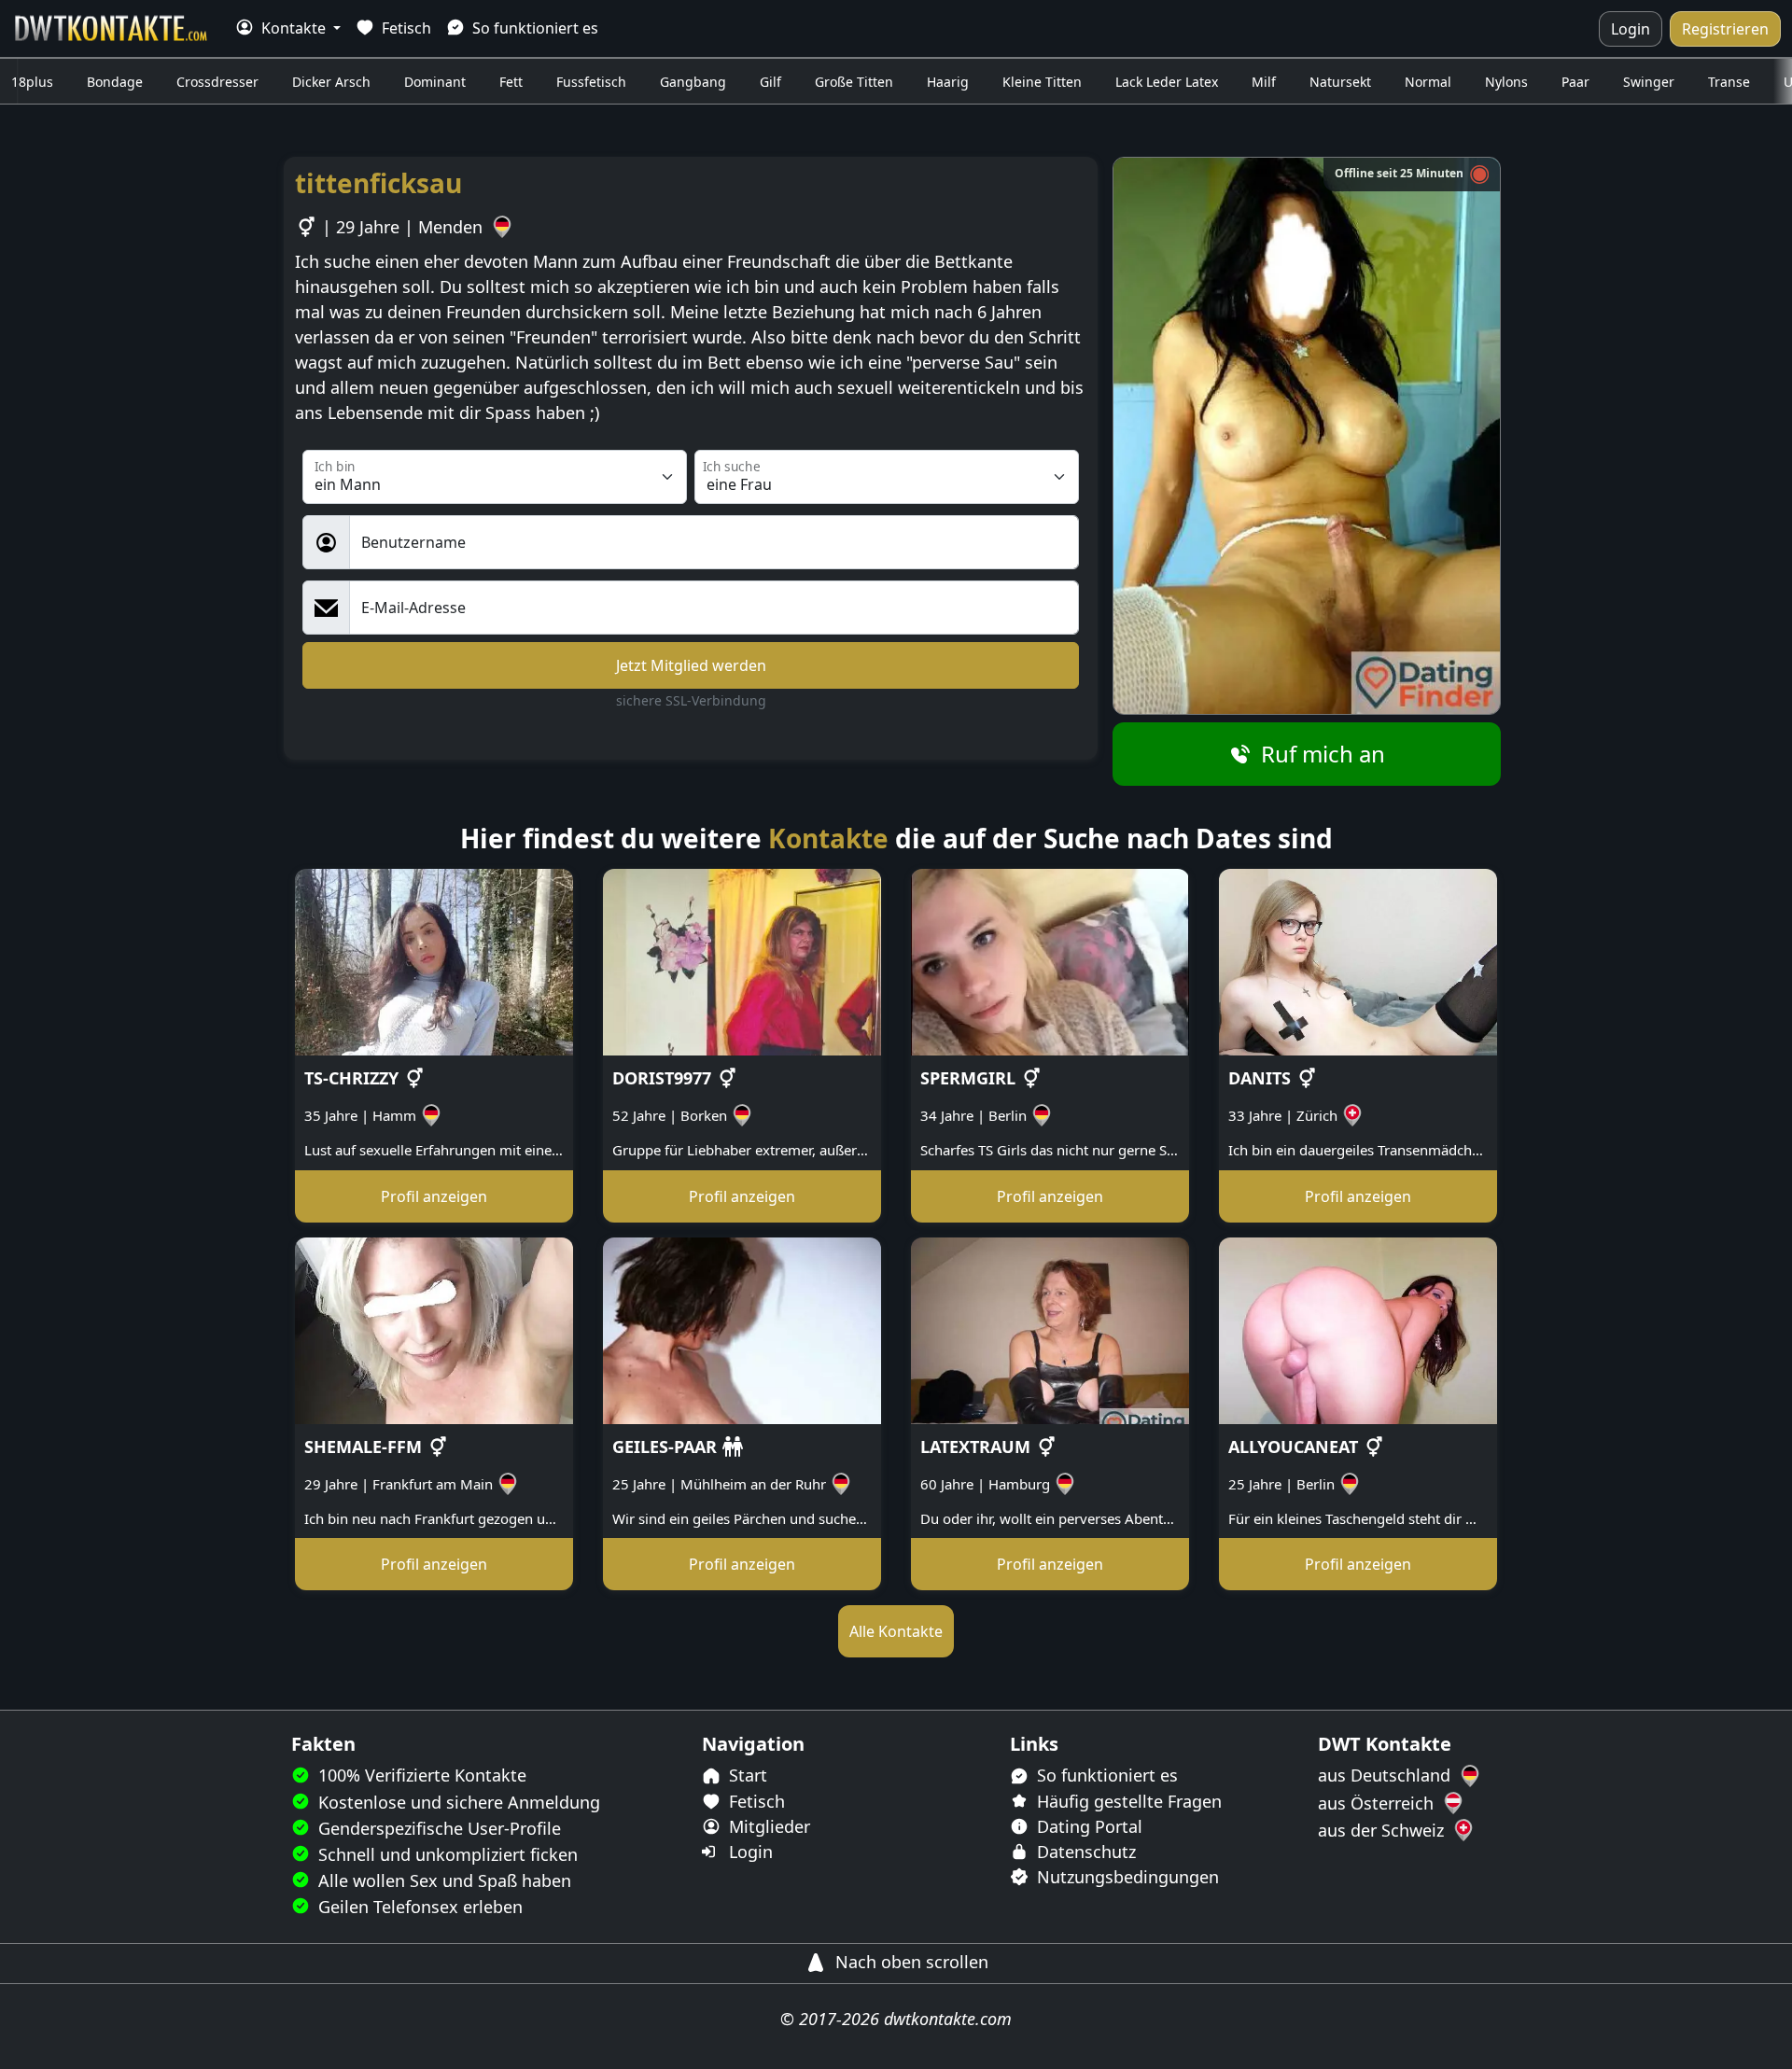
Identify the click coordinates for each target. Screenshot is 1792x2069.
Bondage (115, 82)
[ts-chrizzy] (434, 961)
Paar (1575, 82)
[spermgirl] (1050, 961)
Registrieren (1725, 29)
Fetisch (405, 28)
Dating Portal (1087, 1826)
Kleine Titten (1042, 82)
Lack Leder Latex (1167, 82)
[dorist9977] (742, 961)
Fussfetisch (591, 82)
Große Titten (854, 82)
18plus (32, 82)
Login (1631, 29)
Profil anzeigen (434, 1196)
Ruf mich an (1320, 754)
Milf (1264, 82)
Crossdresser (217, 82)
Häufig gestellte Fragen (1127, 1801)
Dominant (435, 82)
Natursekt (1340, 82)
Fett (511, 82)
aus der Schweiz (1383, 1830)
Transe (1729, 82)
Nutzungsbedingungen (1126, 1877)
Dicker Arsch (331, 82)
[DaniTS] (1358, 961)
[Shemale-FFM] (434, 1329)
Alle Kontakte (896, 1631)
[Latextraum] (1050, 1329)
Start (746, 1775)
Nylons (1506, 82)
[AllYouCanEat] (1358, 1329)
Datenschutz (1084, 1852)
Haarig (948, 82)
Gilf (770, 82)
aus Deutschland (1386, 1775)
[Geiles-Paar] (742, 1329)
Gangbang (693, 82)
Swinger (1649, 82)
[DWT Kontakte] (112, 28)
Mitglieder (767, 1826)
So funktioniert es (533, 28)
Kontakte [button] (294, 28)
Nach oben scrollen (910, 1962)
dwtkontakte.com (948, 2019)
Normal (1428, 82)
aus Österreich (1378, 1803)
